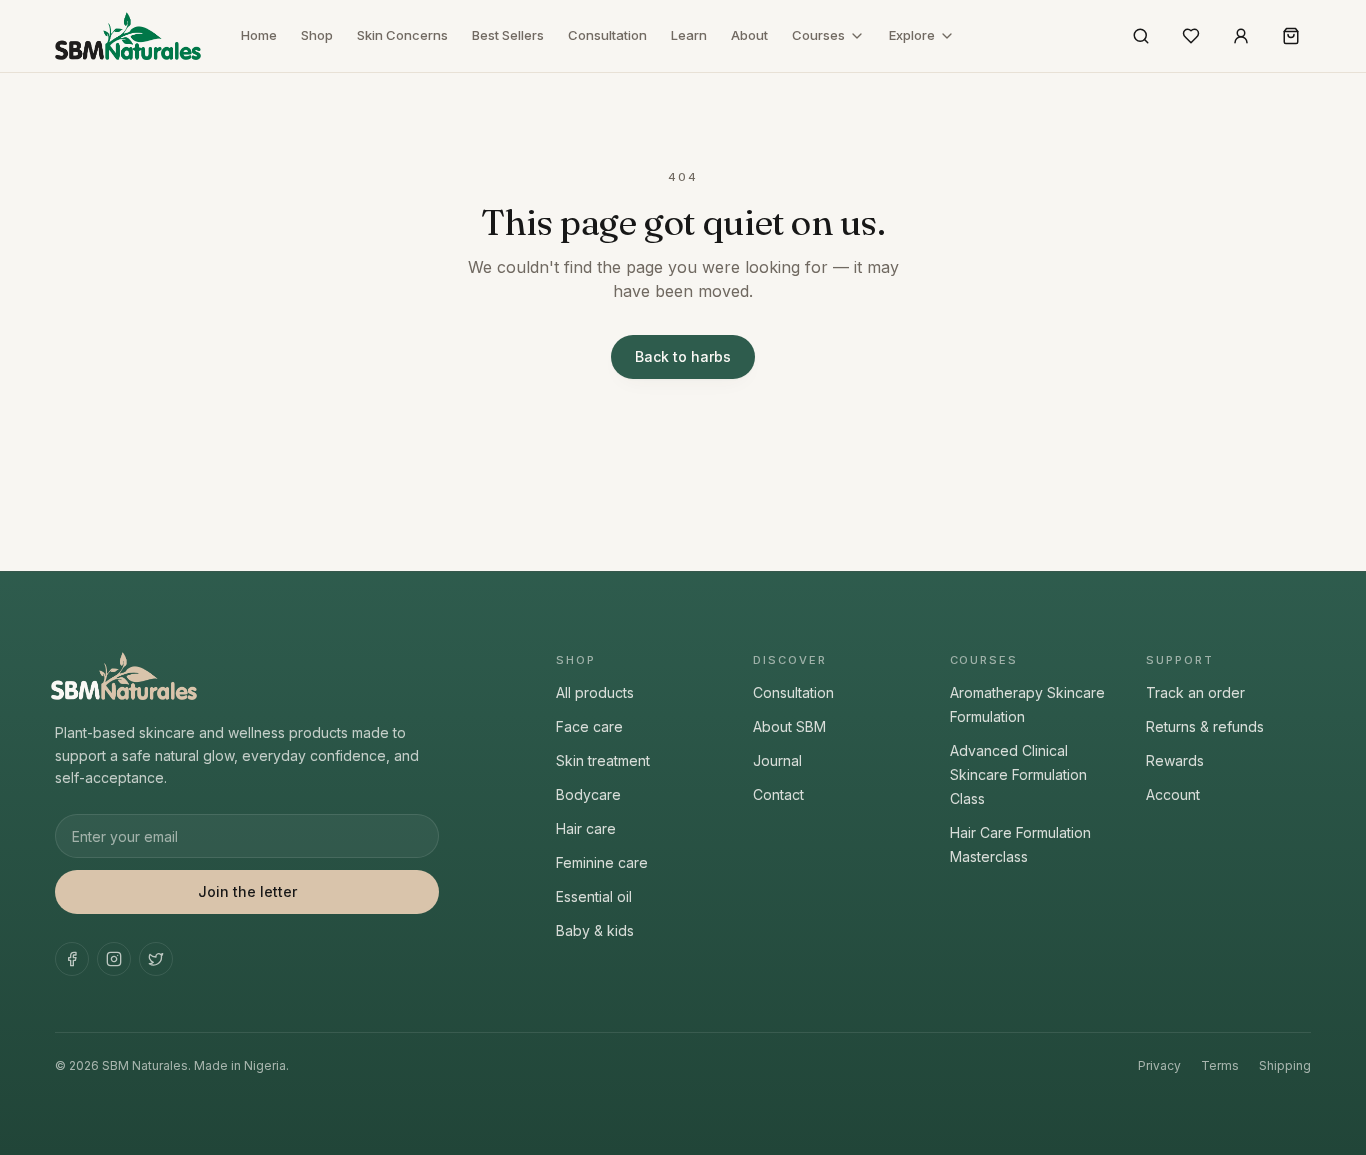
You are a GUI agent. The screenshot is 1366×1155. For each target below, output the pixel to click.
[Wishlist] (1191, 36)
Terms (1220, 1065)
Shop (317, 35)
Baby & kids (595, 930)
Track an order (1195, 692)
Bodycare (588, 794)
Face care (589, 726)
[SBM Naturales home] (128, 36)
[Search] (1141, 36)
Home (259, 35)
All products (595, 692)
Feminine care (602, 862)
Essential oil (594, 896)
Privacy (1159, 1065)
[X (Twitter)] (156, 959)
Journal (777, 760)
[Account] (1241, 36)
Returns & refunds (1205, 726)
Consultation (607, 35)
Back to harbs (683, 356)
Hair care (586, 828)
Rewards (1175, 760)
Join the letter (247, 891)
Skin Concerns (402, 35)
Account (1173, 794)
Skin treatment (603, 760)
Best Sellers (508, 35)
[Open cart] (1291, 36)
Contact (778, 794)
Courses (818, 35)
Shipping (1285, 1065)
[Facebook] (72, 959)
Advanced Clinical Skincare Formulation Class (1018, 774)
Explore (912, 35)
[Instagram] (114, 959)
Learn (689, 35)
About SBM (789, 726)
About (749, 35)
